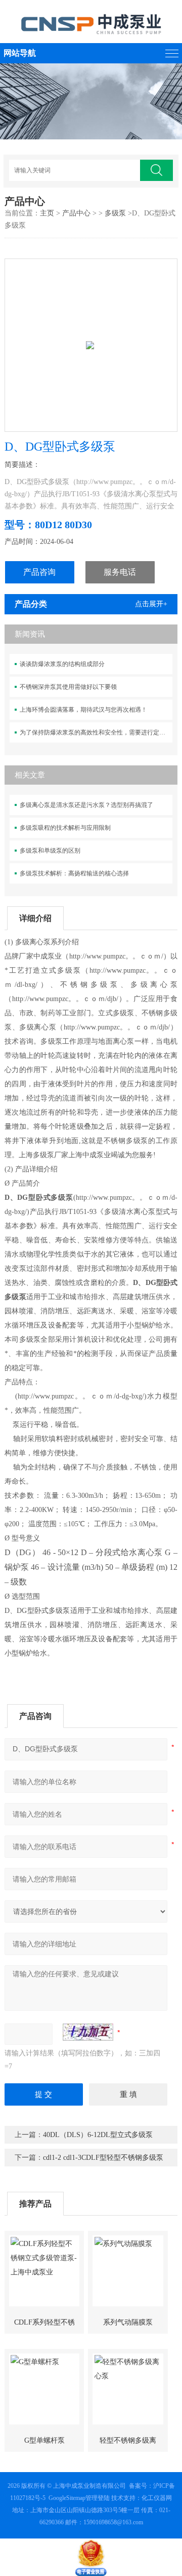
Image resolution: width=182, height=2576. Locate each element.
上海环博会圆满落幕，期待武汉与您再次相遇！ (83, 710)
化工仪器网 (157, 2498)
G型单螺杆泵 (44, 2440)
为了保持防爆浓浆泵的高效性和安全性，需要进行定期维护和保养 (96, 732)
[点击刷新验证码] (88, 2032)
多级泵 (115, 213)
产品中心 (76, 213)
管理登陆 (98, 2498)
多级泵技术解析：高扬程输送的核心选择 (74, 873)
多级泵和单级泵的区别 (50, 851)
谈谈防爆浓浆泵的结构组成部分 (62, 664)
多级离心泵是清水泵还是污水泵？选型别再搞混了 (86, 805)
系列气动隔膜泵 (128, 2322)
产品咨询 (39, 572)
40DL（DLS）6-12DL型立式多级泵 (98, 2135)
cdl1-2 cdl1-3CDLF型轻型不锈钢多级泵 (103, 2158)
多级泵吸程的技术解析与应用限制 (65, 828)
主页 (47, 213)
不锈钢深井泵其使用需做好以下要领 (68, 687)
